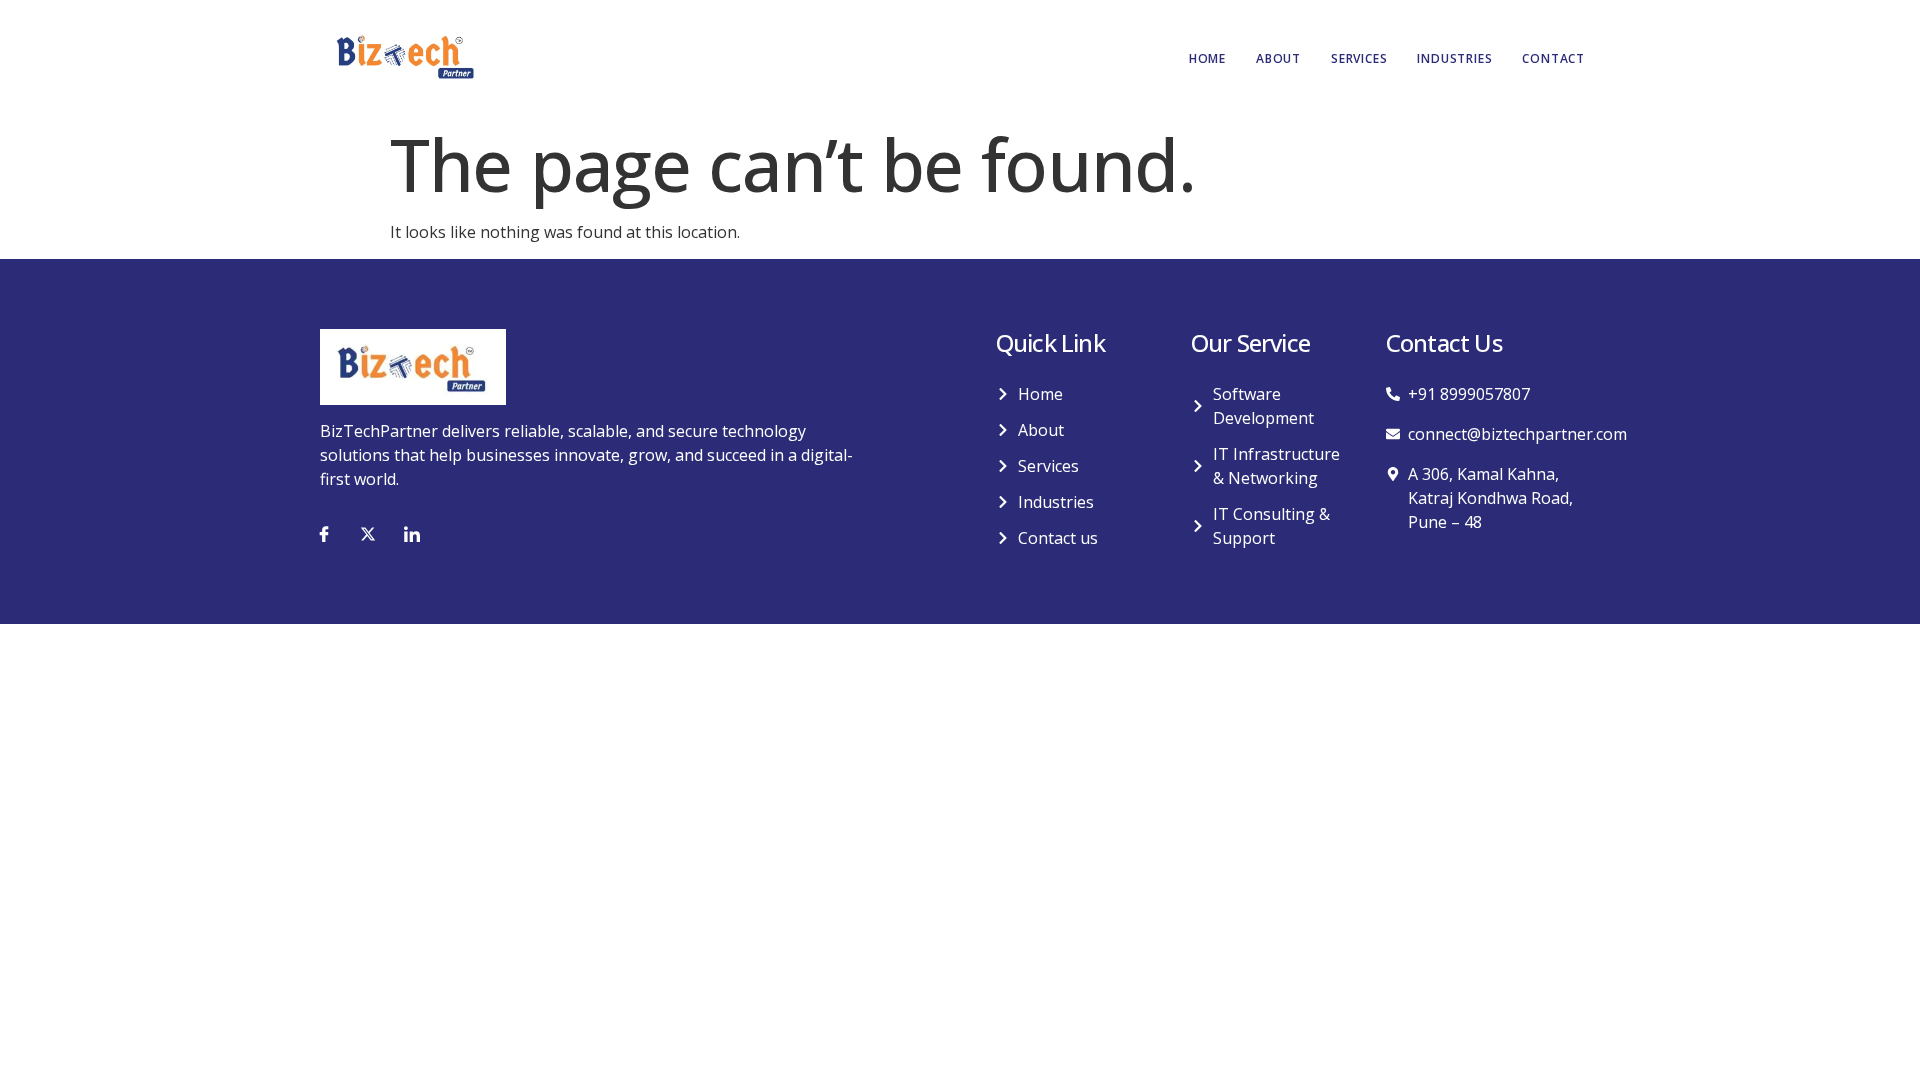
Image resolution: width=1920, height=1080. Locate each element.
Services (1359, 58)
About (1278, 58)
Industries (1454, 58)
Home (1207, 58)
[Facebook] (324, 534)
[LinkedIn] (412, 534)
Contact (1553, 58)
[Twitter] (368, 534)
